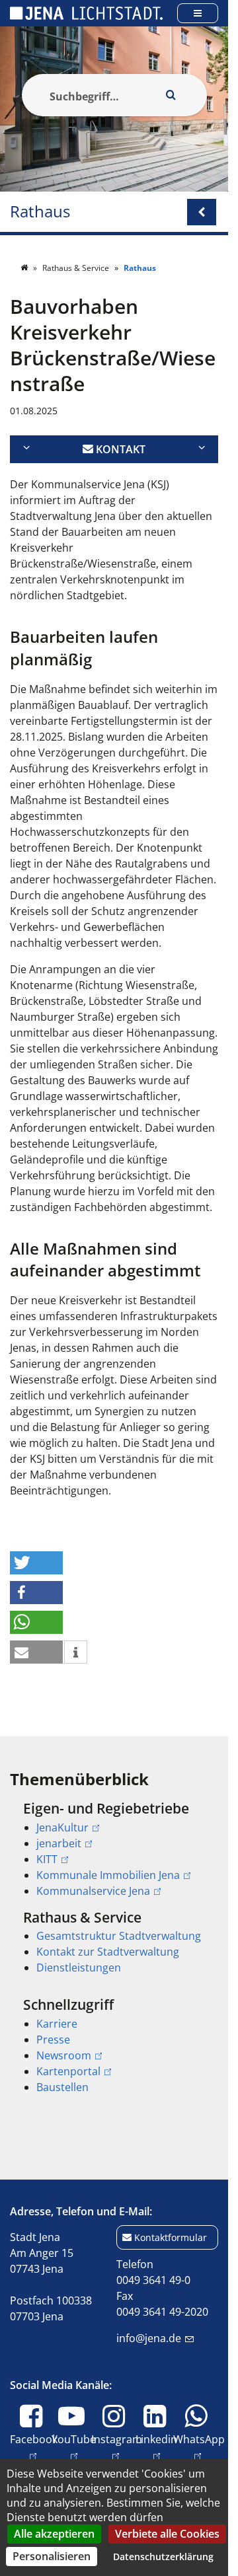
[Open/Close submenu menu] (202, 212)
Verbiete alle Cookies (167, 2534)
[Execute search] (171, 95)
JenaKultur (62, 1827)
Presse (53, 2040)
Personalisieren (52, 2556)
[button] (36, 1563)
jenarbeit (59, 1843)
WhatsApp (199, 2447)
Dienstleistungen (79, 1968)
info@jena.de (149, 2338)
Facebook (34, 2447)
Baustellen (62, 2087)
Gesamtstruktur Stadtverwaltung (119, 1936)
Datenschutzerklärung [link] (163, 2557)
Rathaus (40, 212)
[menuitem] (114, 1849)
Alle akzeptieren (54, 2534)
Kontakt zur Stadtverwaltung (108, 1952)
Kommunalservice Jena (93, 1891)
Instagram (117, 2447)
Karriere (57, 2024)
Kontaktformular (171, 2237)
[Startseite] (25, 268)
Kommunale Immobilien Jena (108, 1875)
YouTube (74, 2447)
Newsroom (64, 2055)
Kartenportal (68, 2071)
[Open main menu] (198, 13)
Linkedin (156, 2447)
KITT (47, 1859)
